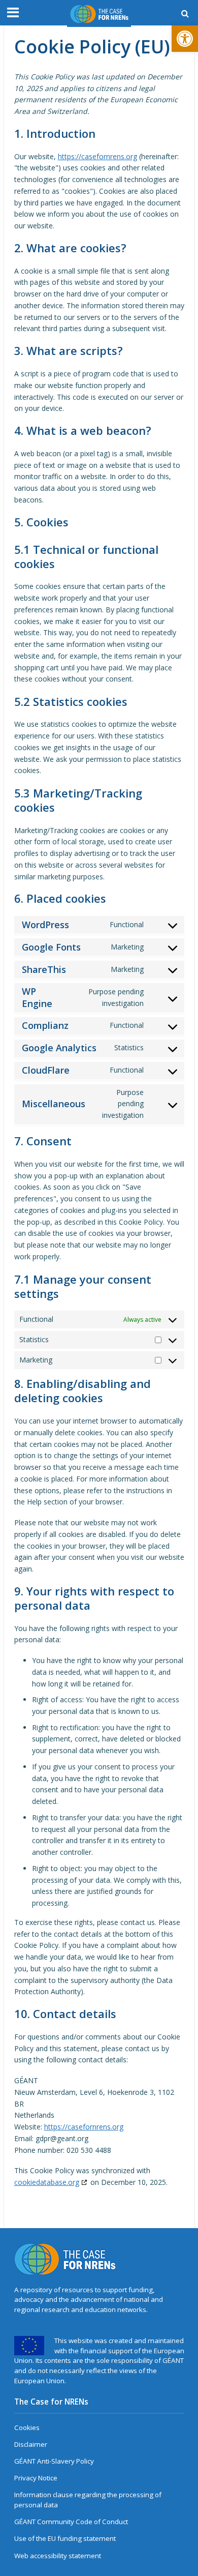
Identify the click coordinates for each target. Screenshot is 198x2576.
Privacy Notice (36, 2478)
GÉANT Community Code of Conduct (71, 2522)
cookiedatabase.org (47, 2182)
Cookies (27, 2427)
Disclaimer (31, 2444)
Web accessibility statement (58, 2556)
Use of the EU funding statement (65, 2538)
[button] (185, 39)
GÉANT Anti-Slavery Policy (54, 2461)
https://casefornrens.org (97, 156)
